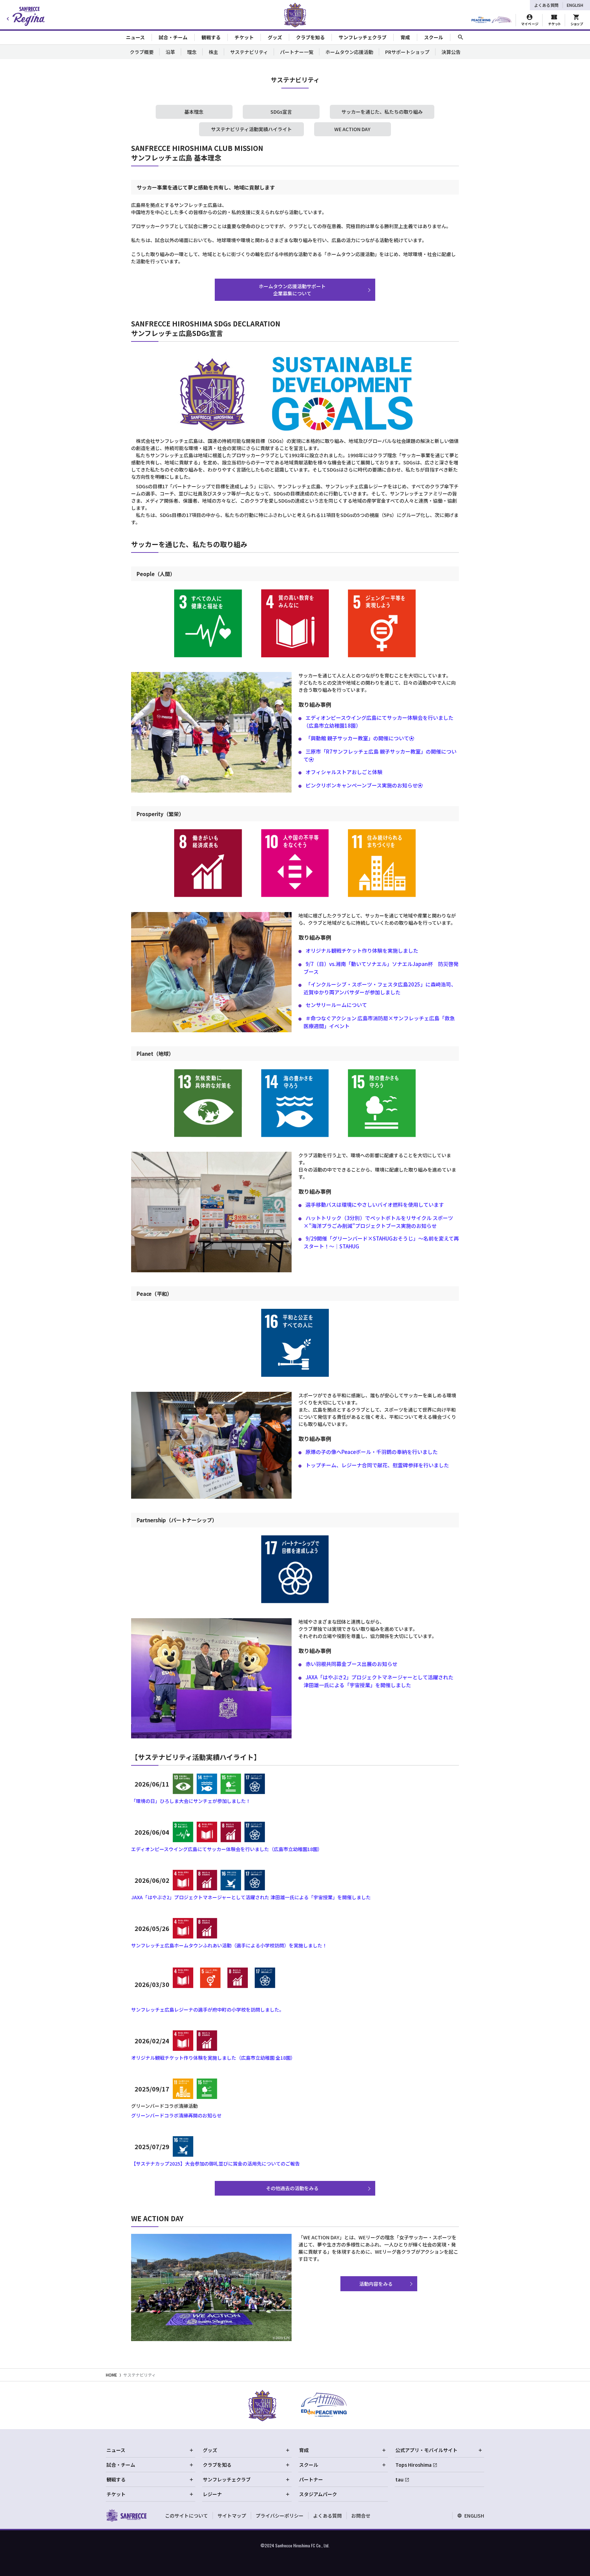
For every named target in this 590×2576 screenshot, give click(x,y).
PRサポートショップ (407, 52)
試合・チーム (121, 2465)
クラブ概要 (142, 52)
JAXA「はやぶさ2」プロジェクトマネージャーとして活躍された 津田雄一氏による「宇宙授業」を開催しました (251, 1897)
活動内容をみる (376, 2284)
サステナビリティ (249, 52)
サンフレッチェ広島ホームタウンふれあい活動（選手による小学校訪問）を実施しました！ (229, 1945)
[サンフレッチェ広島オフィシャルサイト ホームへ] (126, 2515)
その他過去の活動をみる (292, 2188)
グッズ (210, 2450)
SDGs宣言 (281, 112)
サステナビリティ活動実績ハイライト (251, 129)
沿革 (170, 52)
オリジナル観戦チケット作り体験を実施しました (362, 950)
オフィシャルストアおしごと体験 (344, 772)
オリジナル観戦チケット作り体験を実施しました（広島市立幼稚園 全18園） (213, 2058)
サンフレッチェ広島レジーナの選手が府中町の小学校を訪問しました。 (208, 2010)
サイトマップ (232, 2516)
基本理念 (194, 112)
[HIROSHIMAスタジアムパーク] (491, 20)
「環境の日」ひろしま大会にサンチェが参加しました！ (191, 1801)
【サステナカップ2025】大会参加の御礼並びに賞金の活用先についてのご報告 (215, 2164)
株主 (213, 52)
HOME (111, 2375)
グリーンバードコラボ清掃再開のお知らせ (176, 2115)
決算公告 (451, 52)
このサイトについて (186, 2516)
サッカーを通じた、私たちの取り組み (382, 112)
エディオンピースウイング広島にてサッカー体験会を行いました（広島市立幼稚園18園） (227, 1849)
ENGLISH (575, 5)
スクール (309, 2465)
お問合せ (361, 2516)
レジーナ (212, 2494)
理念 (192, 52)
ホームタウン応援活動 (349, 52)
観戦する (116, 2479)
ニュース (116, 2450)
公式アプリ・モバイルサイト (426, 2450)
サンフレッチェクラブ (227, 2479)
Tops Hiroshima (413, 2465)
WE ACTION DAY (352, 129)
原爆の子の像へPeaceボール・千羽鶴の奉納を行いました (372, 1452)
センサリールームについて (336, 1005)
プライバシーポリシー (280, 2516)
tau (399, 2479)
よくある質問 (546, 5)
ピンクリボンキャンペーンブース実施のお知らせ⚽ (364, 785)
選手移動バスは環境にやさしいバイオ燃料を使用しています (375, 1205)
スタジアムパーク (318, 2494)
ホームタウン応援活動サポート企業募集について (292, 290)
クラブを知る (217, 2465)
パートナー (311, 2479)
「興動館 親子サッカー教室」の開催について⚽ (360, 738)
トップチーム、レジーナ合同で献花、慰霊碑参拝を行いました (377, 1465)
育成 (304, 2450)
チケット (116, 2494)
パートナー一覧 (297, 52)
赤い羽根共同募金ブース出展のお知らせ (352, 1664)
